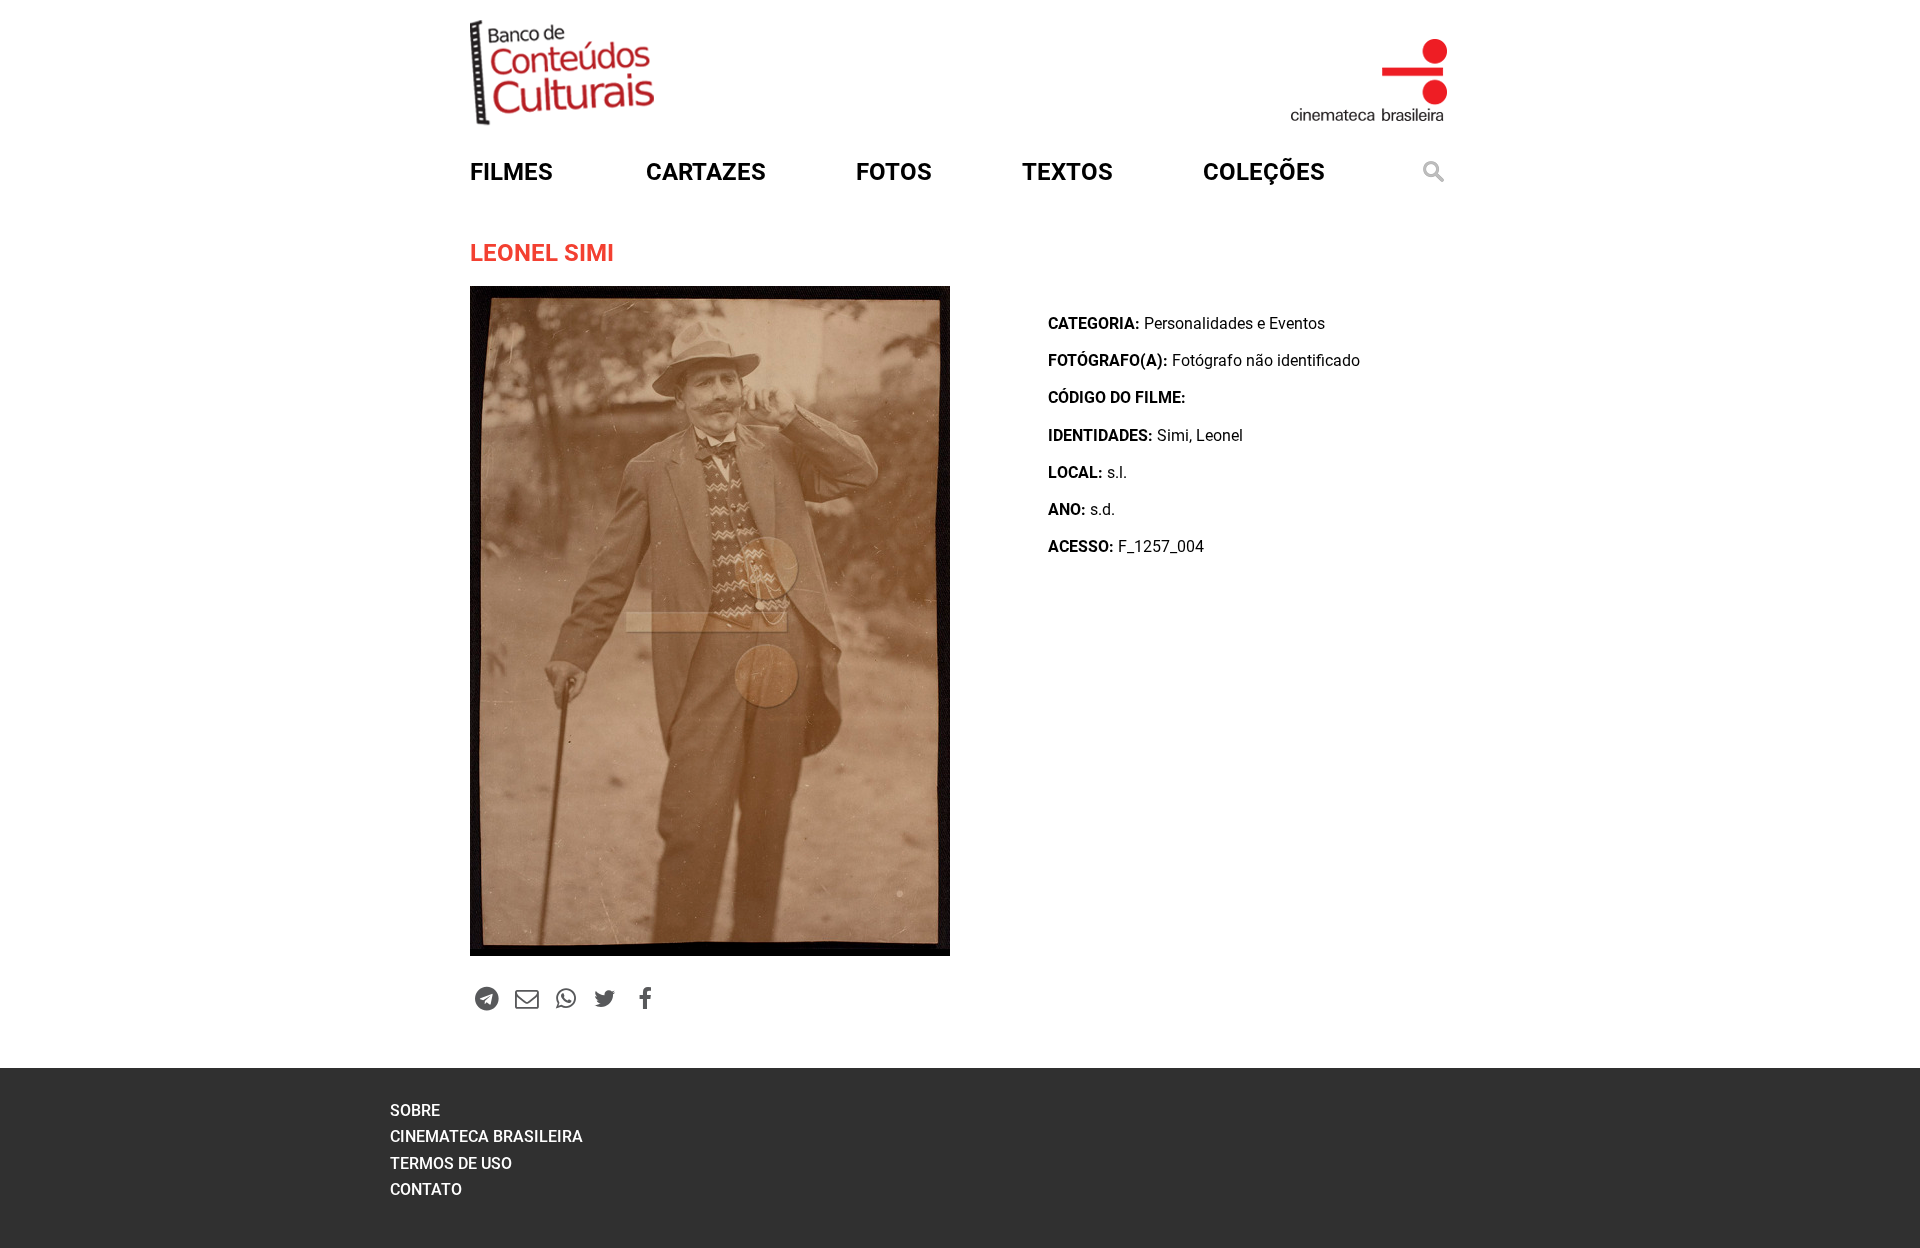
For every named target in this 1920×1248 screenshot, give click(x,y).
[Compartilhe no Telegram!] (487, 998)
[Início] (562, 118)
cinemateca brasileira (486, 1136)
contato (426, 1189)
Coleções (1264, 172)
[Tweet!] (605, 998)
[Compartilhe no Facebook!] (645, 998)
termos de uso (451, 1163)
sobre (415, 1110)
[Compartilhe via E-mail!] (526, 998)
